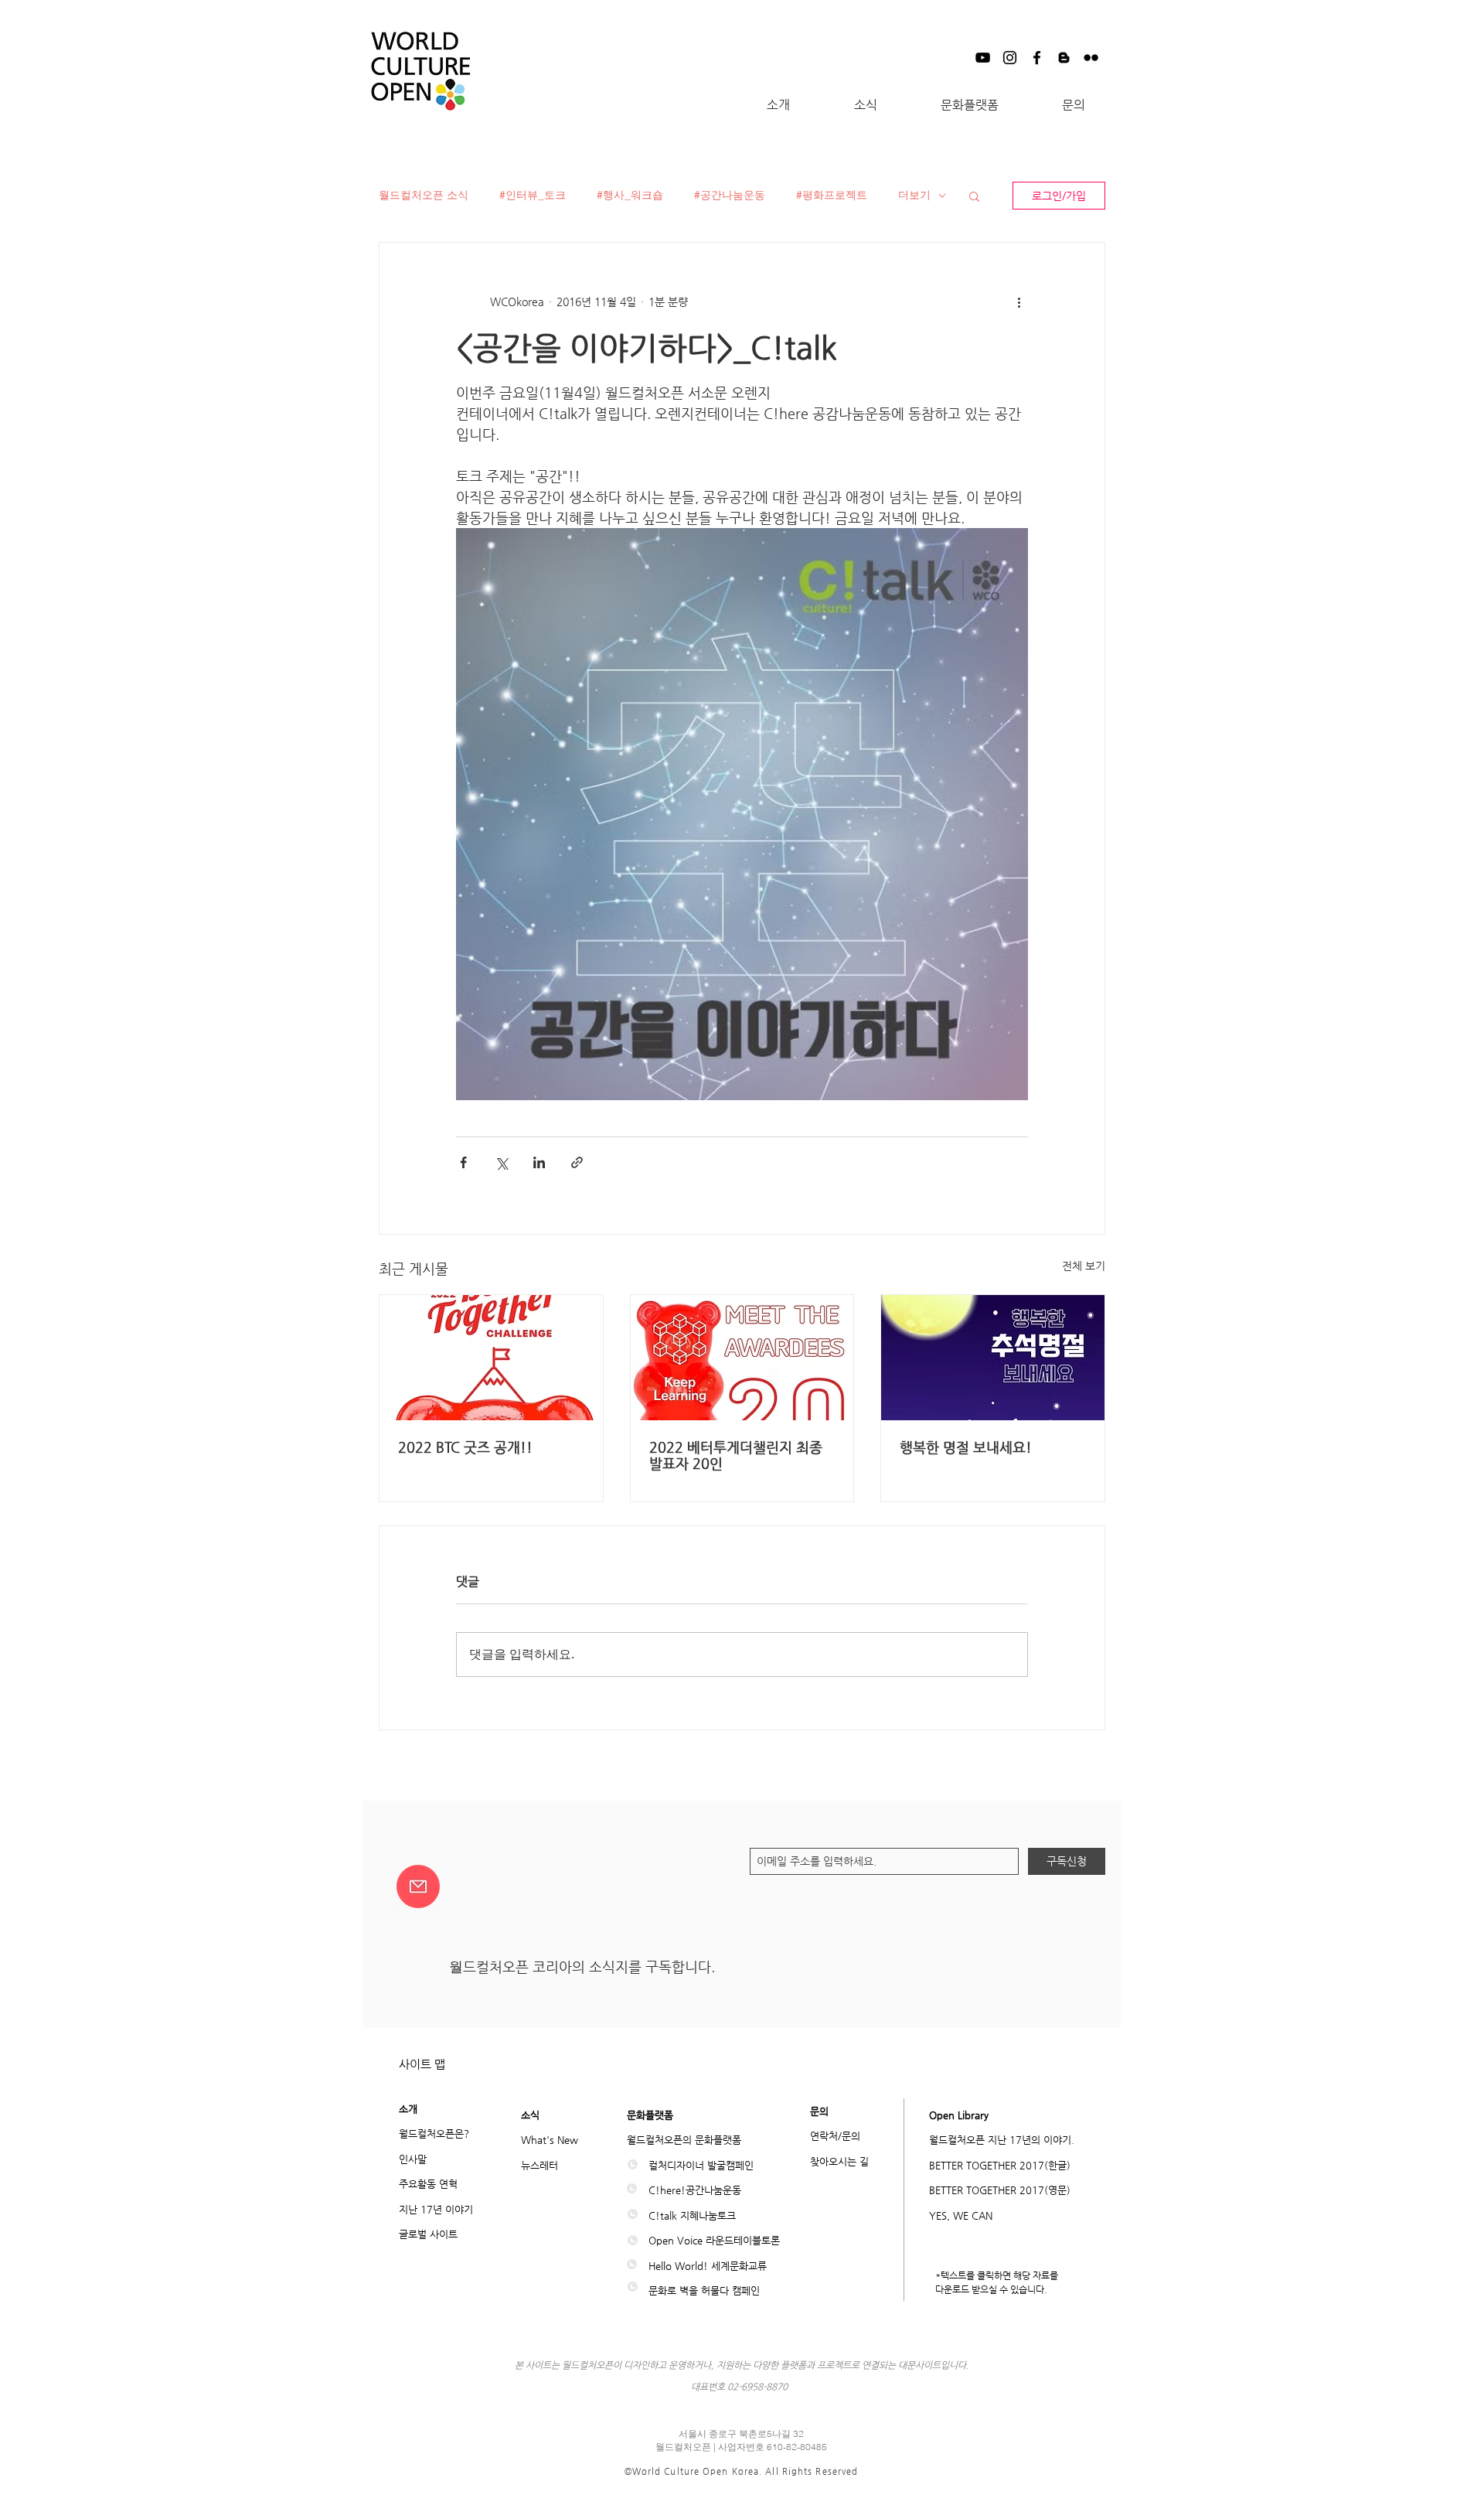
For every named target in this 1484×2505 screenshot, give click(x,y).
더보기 (914, 195)
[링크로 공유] (577, 1162)
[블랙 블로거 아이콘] (1064, 58)
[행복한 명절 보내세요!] (993, 1358)
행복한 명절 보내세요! (966, 1447)
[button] (778, 105)
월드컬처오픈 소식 (424, 195)
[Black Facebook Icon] (1037, 58)
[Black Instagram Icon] (1010, 58)
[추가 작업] (1019, 302)
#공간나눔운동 (730, 195)
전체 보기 (1084, 1266)
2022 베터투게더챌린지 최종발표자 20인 (736, 1455)
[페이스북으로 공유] (463, 1162)
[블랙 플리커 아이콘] (1091, 58)
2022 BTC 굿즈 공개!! (465, 1447)
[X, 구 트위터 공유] (501, 1162)
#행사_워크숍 (630, 195)
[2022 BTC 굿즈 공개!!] (491, 1358)
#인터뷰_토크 (533, 195)
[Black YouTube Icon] (983, 58)
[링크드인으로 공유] (539, 1162)
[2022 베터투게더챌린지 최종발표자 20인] (742, 1358)
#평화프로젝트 (832, 195)
